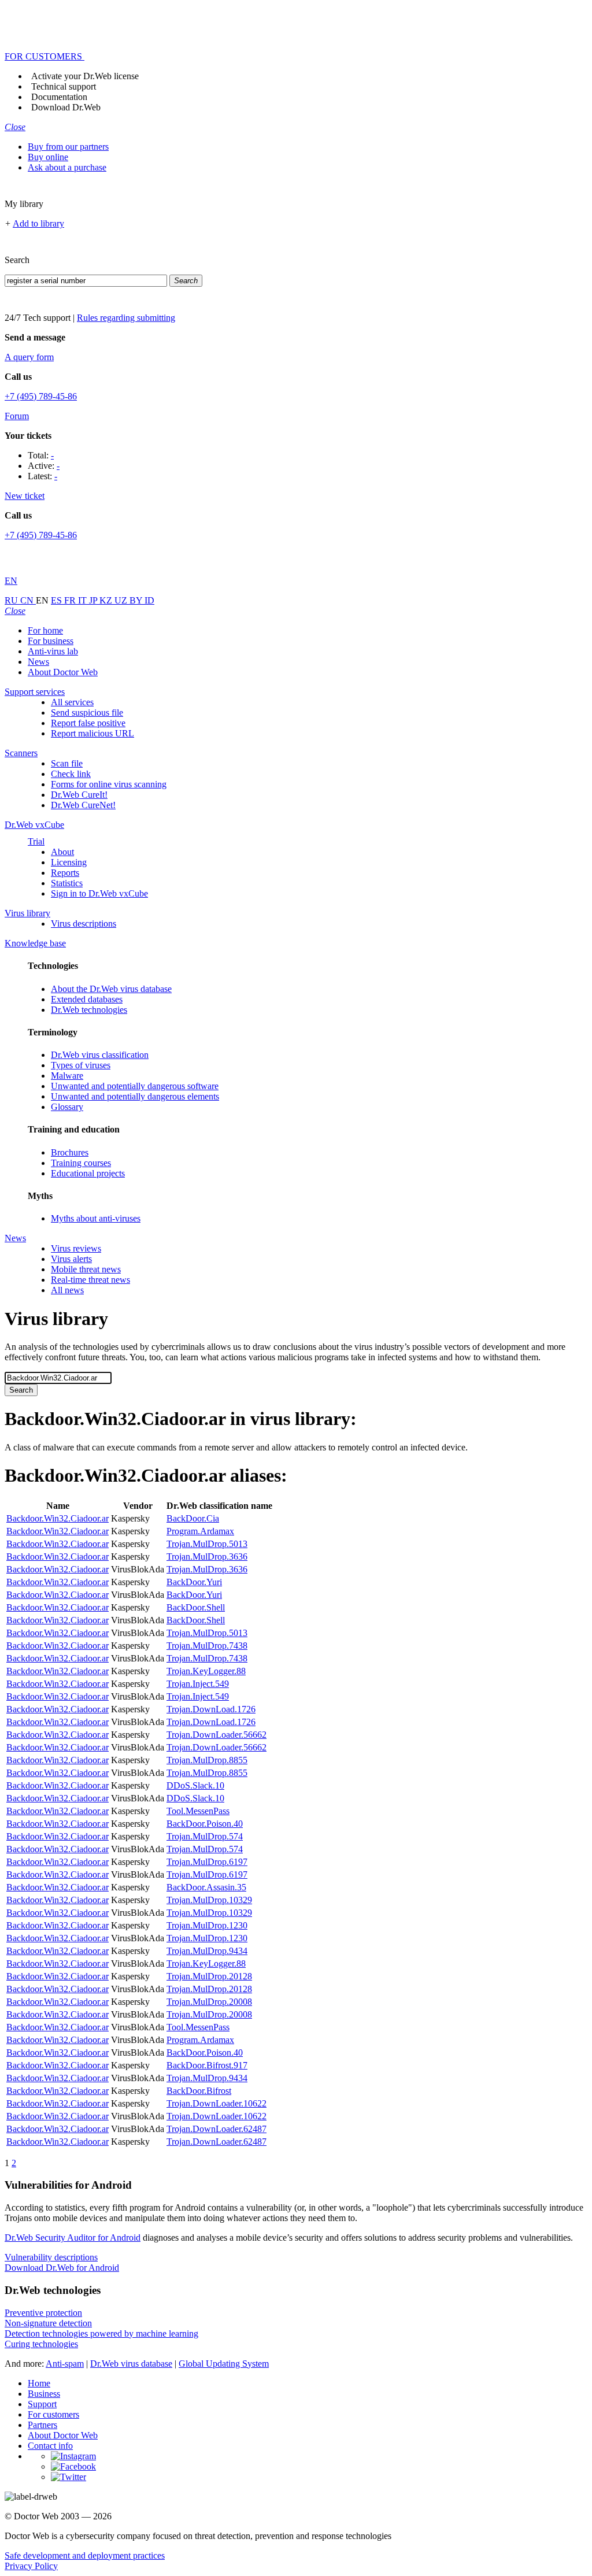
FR (71, 600)
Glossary (67, 1107)
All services (72, 702)
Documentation (59, 97)
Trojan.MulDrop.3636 (207, 1557)
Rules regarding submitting (126, 318)
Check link (71, 774)
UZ (122, 600)
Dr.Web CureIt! (79, 795)
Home (39, 2383)
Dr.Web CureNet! (83, 805)
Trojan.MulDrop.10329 (209, 1900)
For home (45, 630)
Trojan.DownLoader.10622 (217, 2103)
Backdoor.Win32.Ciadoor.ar (58, 1518)
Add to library (38, 223)
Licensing (69, 862)
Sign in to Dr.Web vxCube (99, 893)
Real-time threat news (90, 1280)
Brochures (70, 1152)
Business (44, 2394)
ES (58, 600)
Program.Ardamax (200, 1531)
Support (42, 2404)
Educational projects (88, 1173)
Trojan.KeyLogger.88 (206, 1671)
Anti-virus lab (53, 651)
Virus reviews (76, 1248)
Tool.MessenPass (198, 1811)
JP (94, 600)
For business (51, 641)
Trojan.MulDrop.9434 (207, 1951)
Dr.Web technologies (89, 1010)
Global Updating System (224, 2364)
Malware (67, 1076)
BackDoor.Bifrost (199, 2091)
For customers (53, 2414)
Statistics (67, 883)
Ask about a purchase (67, 167)
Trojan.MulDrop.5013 (207, 1544)
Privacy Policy (31, 2566)
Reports (65, 873)
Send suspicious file (87, 713)
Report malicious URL (92, 733)
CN (28, 600)
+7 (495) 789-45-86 (41, 396)
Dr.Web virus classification (100, 1055)
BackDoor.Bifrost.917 (207, 2065)
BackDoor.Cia (193, 1518)
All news (67, 1290)
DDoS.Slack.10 (195, 1785)
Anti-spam (65, 2364)
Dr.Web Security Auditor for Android (73, 2238)
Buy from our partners (68, 147)
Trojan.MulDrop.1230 (207, 1925)
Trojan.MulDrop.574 (205, 1836)
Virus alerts (71, 1259)
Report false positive (88, 723)
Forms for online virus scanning (109, 784)
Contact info (50, 2446)
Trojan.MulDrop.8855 (207, 1760)
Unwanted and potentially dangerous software (135, 1086)
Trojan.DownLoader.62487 (217, 2129)
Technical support (64, 86)
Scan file (67, 763)
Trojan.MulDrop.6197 (207, 1862)
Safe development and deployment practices (85, 2555)
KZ (107, 600)
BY (137, 600)
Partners (42, 2425)
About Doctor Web (63, 672)
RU (12, 600)
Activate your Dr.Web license (85, 76)
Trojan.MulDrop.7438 (207, 1646)
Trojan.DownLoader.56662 (217, 1735)
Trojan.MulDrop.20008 (209, 2002)
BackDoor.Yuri (194, 1582)
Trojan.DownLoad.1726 (211, 1709)
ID (149, 600)
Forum (17, 416)
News (38, 662)
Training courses (81, 1163)
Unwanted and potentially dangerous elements (135, 1096)
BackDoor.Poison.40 (205, 1824)
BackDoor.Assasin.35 (206, 1887)
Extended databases (87, 999)
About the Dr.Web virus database (111, 989)
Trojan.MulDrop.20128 (209, 1976)
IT (84, 600)
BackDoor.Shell (196, 1607)
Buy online (48, 157)
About (62, 852)
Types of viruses (81, 1065)
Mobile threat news (86, 1269)
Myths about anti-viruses (96, 1218)
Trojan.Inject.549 (198, 1684)
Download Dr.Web (66, 107)
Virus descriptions (84, 924)
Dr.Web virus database (131, 2364)
